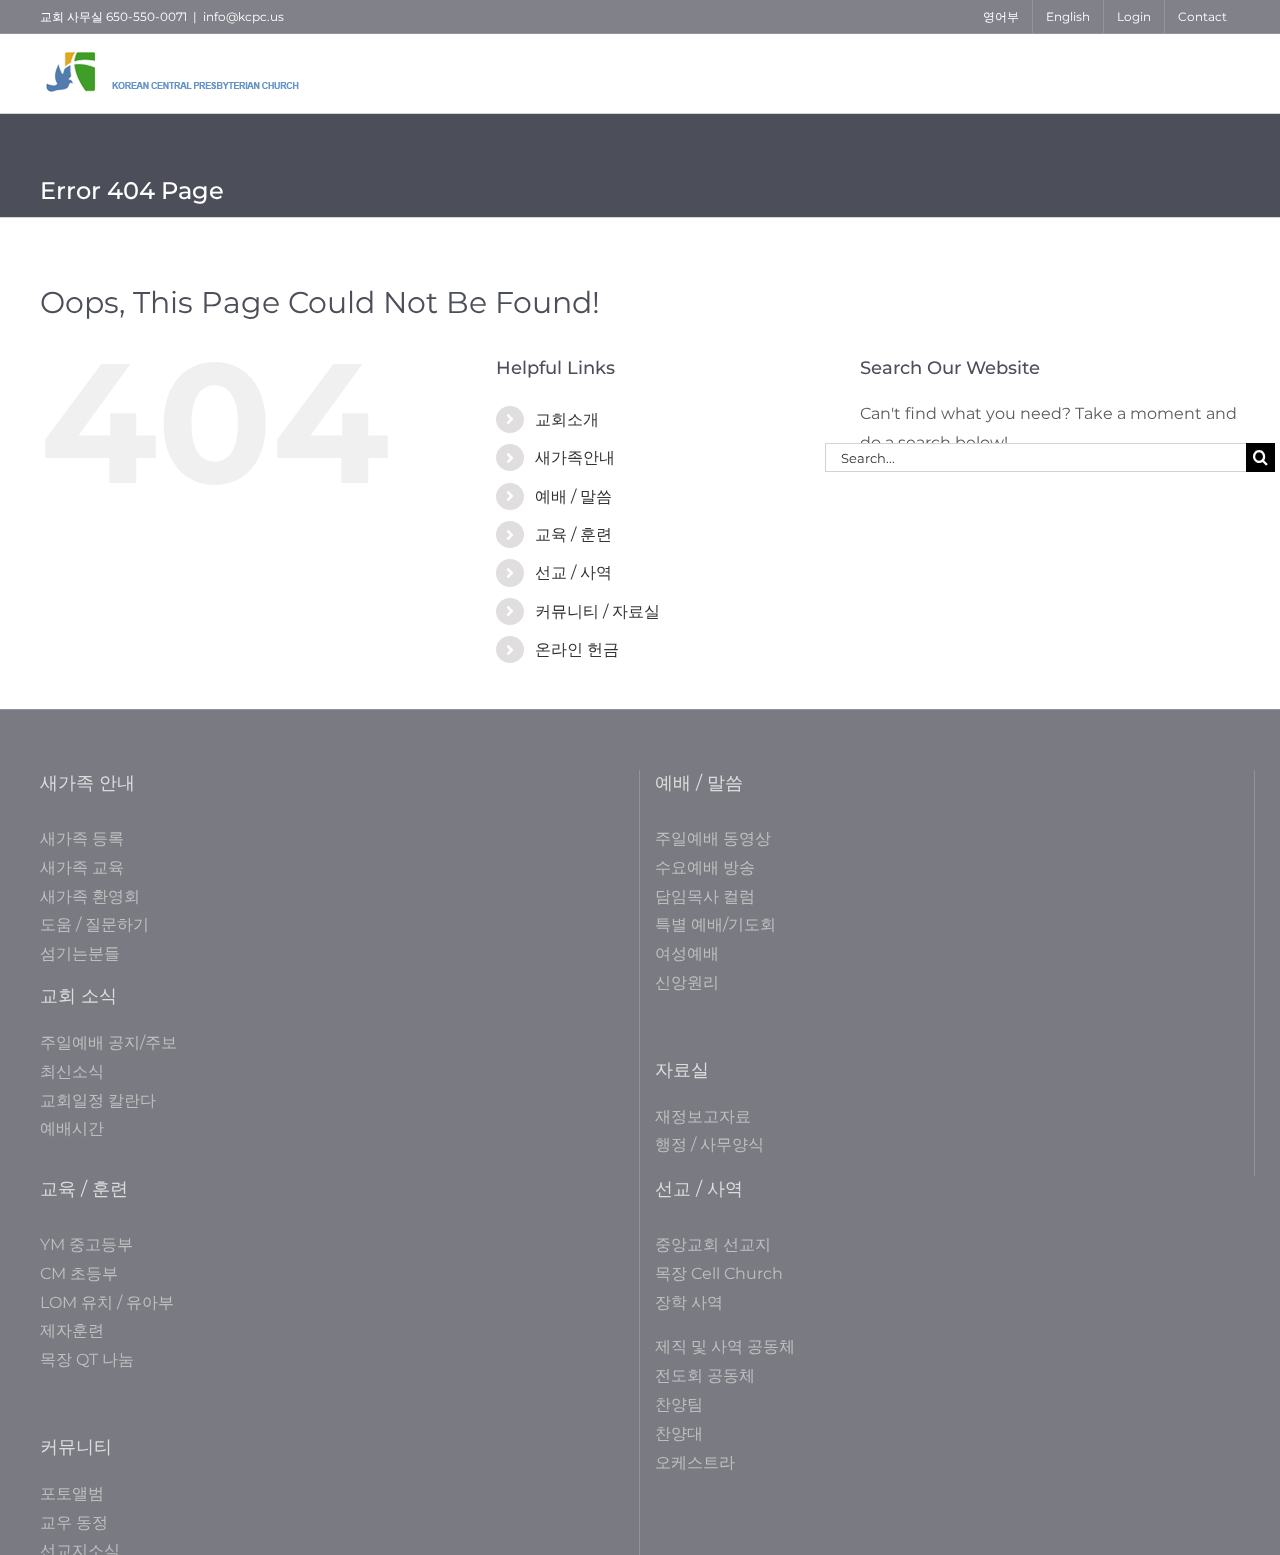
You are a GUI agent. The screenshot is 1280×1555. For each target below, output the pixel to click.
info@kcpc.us (243, 16)
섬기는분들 (80, 953)
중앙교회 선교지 (713, 1244)
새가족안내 (575, 457)
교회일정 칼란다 (98, 1100)
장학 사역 (689, 1302)
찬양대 (679, 1433)
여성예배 (687, 953)
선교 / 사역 (573, 572)
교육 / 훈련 (573, 534)
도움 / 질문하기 (94, 924)
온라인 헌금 (577, 649)
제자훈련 (72, 1330)
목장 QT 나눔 (87, 1359)
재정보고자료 (703, 1116)
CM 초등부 (79, 1273)
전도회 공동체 (705, 1375)
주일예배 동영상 (713, 838)
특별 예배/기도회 (715, 924)
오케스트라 (695, 1462)
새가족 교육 (82, 867)
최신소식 (72, 1071)
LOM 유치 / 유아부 (107, 1302)
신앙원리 (687, 982)
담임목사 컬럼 (705, 896)
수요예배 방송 (705, 867)
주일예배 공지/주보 (108, 1042)
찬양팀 (679, 1404)
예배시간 (72, 1128)
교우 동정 (74, 1522)
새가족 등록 (82, 838)
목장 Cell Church (719, 1273)
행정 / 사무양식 (709, 1144)
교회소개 (567, 419)
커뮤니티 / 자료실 (597, 611)
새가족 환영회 (90, 896)
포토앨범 (72, 1493)
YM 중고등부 (86, 1244)
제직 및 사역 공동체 (725, 1346)
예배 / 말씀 (573, 496)
